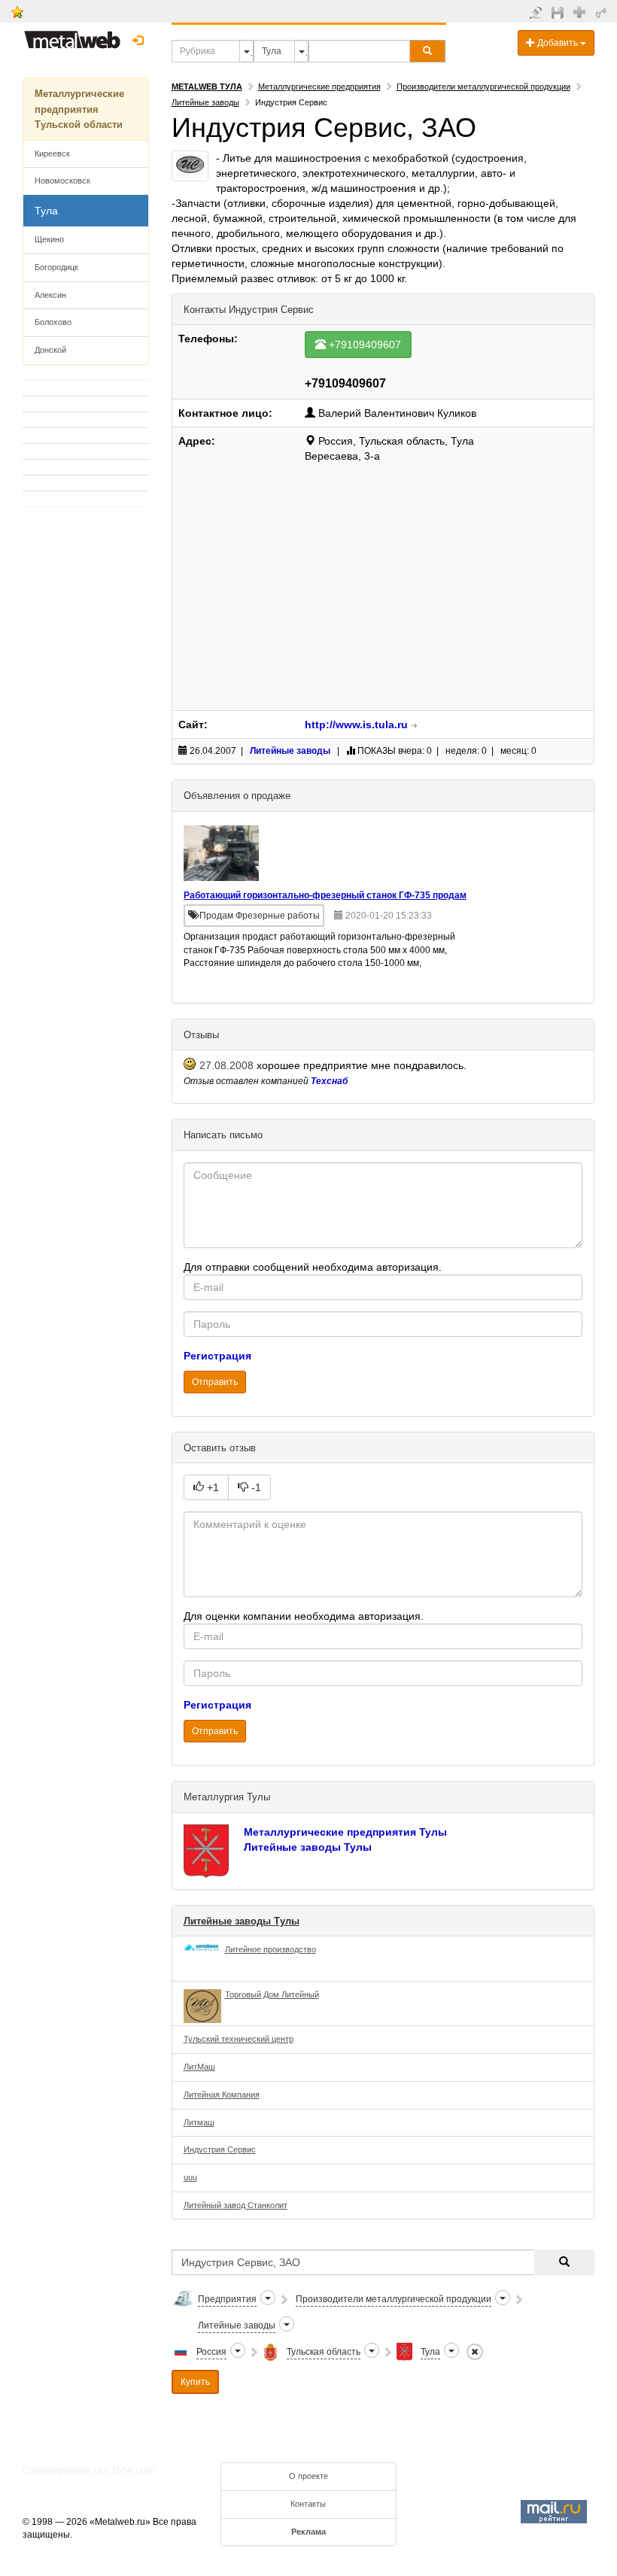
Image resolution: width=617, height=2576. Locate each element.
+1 (211, 1487)
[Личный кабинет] (603, 12)
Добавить (558, 43)
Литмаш (199, 2122)
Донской (50, 350)
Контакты (308, 2504)
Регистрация (217, 1356)
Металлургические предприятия (319, 87)
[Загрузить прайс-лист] (559, 12)
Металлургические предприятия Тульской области (79, 109)
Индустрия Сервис (220, 2149)
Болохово (53, 322)
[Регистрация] (581, 11)
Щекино (49, 239)
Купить (195, 2382)
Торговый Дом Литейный (272, 1994)
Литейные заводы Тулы (308, 1847)
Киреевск (52, 153)
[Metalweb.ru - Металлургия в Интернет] (72, 35)
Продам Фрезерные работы (258, 916)
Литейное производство (271, 1949)
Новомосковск (62, 181)
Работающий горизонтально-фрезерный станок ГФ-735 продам (325, 896)
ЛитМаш (199, 2067)
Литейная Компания (222, 2095)
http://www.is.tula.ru (356, 724)
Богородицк (56, 267)
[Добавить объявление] (538, 12)
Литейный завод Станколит (236, 2205)
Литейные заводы (205, 102)
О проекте (308, 2476)
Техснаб (329, 1081)
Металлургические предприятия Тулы (345, 1832)
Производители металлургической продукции (483, 87)
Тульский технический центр (239, 2039)
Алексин (50, 295)
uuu (190, 2177)
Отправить (215, 1382)
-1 (255, 1487)
